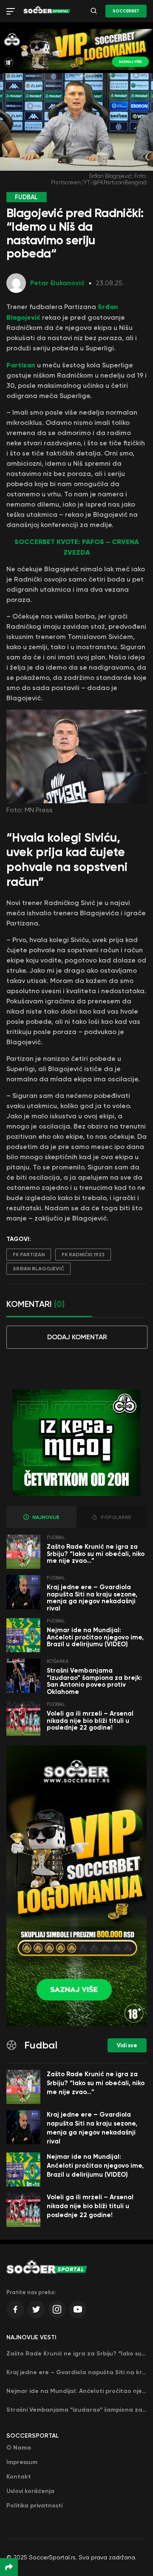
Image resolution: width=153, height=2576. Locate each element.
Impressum (22, 2462)
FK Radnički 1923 (83, 1255)
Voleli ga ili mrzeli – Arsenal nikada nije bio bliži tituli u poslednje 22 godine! (90, 1721)
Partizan (21, 365)
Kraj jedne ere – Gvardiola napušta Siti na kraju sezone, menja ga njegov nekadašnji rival (92, 1598)
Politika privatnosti (34, 2506)
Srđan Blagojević (38, 1269)
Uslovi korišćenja (30, 2491)
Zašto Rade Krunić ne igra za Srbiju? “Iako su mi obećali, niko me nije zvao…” (96, 1554)
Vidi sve (127, 2045)
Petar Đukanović (57, 283)
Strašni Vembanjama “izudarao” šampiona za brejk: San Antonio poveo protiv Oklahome (94, 1681)
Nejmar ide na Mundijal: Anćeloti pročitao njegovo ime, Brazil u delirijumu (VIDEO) (95, 1637)
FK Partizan (29, 1255)
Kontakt (19, 2477)
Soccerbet (126, 11)
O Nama (19, 2448)
